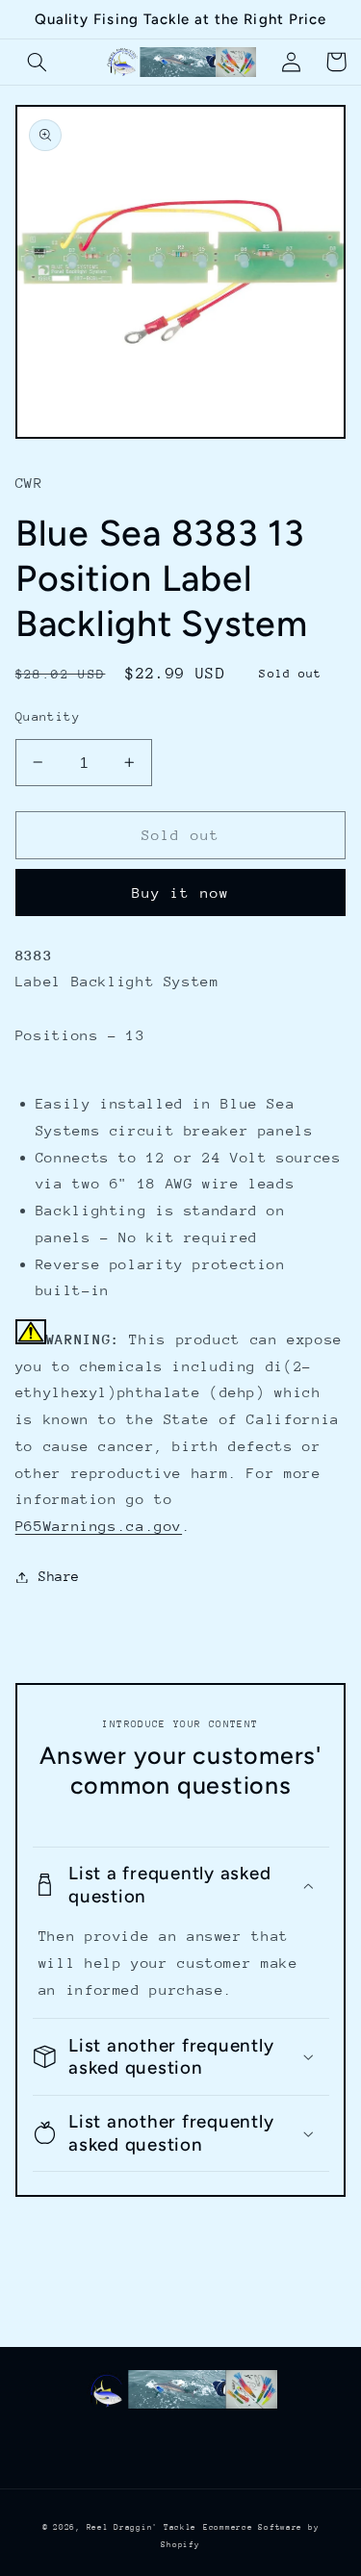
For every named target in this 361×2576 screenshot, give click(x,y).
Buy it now (180, 893)
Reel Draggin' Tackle (142, 2527)
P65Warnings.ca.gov (99, 1526)
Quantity (48, 716)
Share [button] (59, 1576)
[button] (38, 62)
